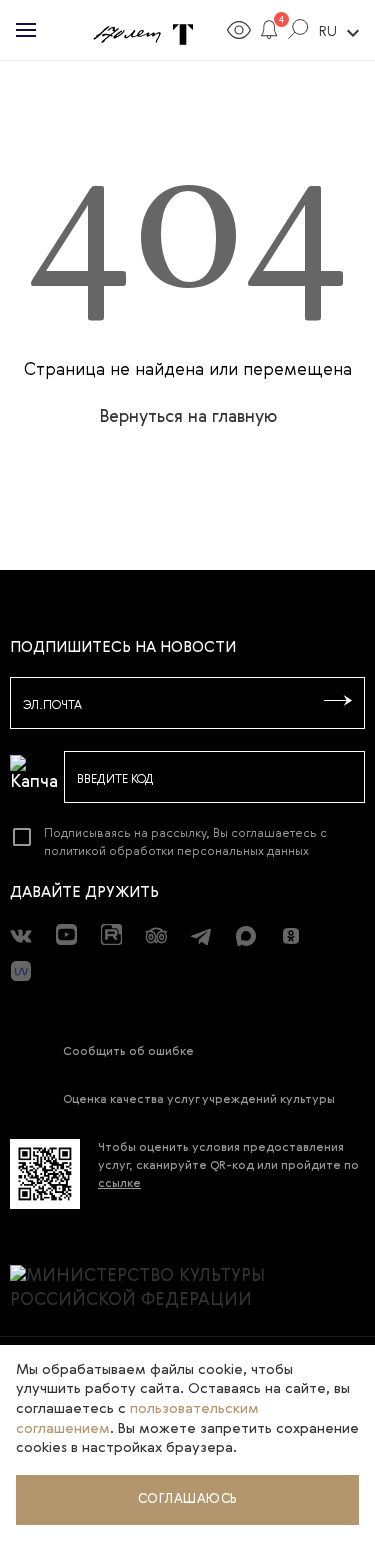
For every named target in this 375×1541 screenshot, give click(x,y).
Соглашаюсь (188, 1499)
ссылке (119, 1184)
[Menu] (26, 30)
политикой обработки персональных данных (176, 852)
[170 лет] (127, 36)
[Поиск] (298, 33)
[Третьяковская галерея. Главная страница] (183, 36)
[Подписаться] (338, 702)
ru (342, 33)
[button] (269, 33)
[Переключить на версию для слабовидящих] (239, 33)
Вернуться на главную (188, 417)
